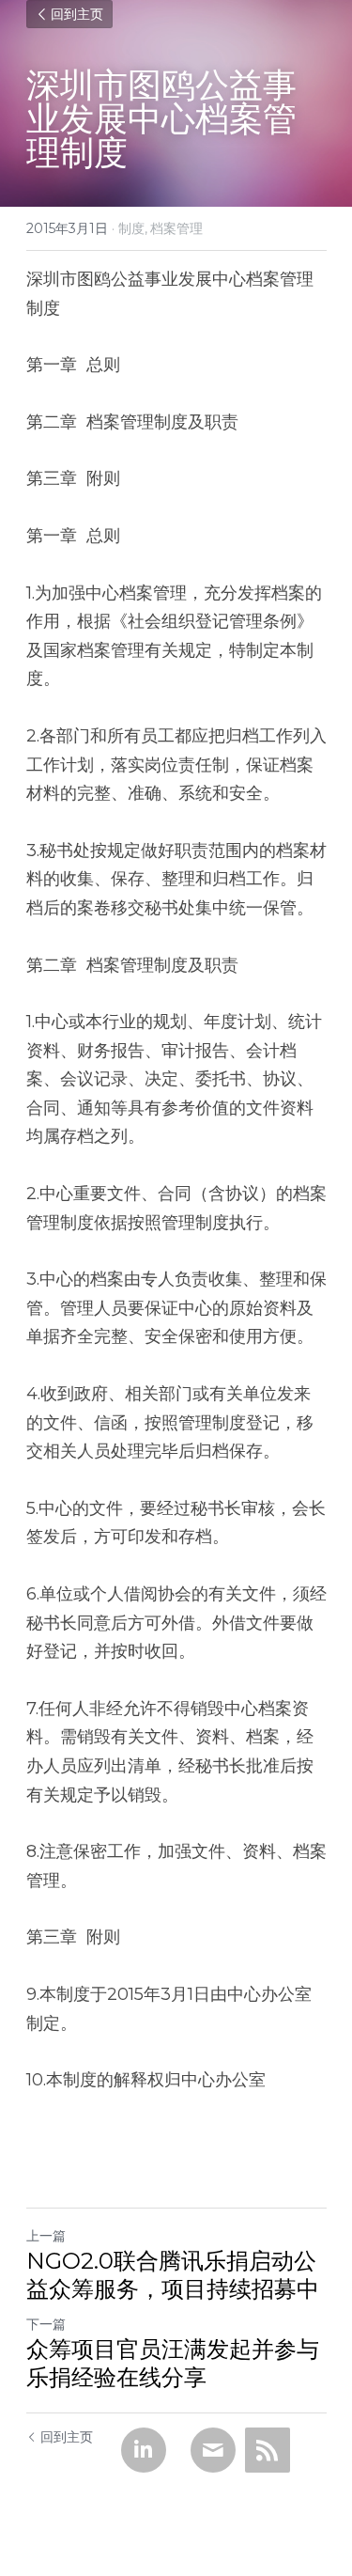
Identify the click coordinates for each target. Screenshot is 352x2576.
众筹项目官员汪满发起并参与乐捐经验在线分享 (173, 2363)
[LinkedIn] (144, 2450)
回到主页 (77, 14)
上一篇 (46, 2236)
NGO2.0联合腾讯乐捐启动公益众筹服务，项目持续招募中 (173, 2275)
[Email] (213, 2450)
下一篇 (46, 2324)
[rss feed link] (268, 2450)
